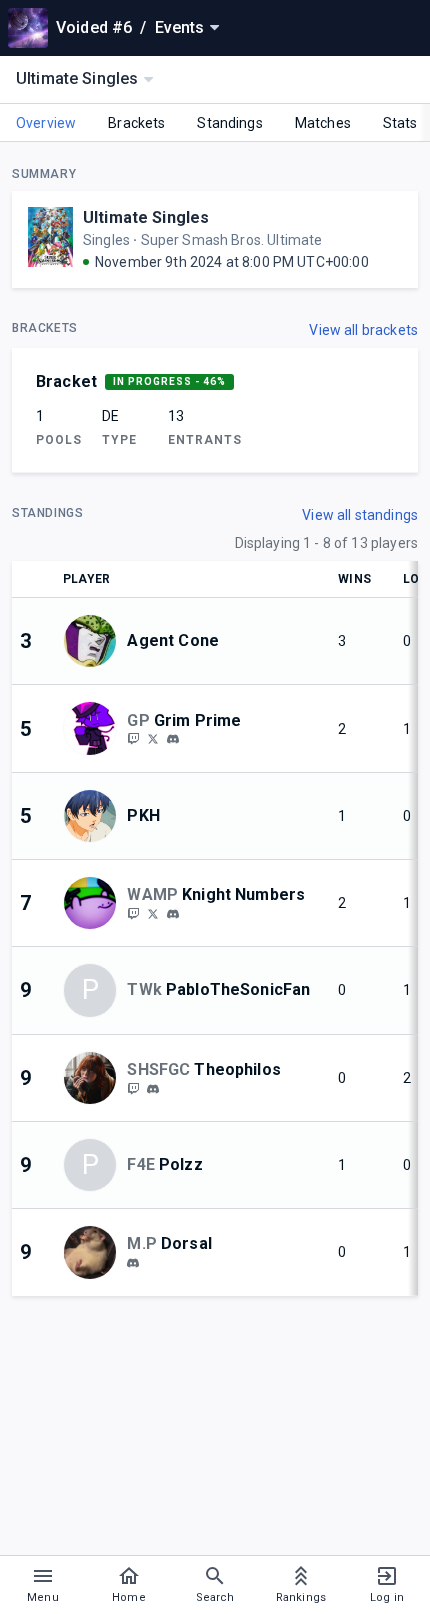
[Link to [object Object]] (95, 641)
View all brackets (363, 330)
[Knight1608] (133, 913)
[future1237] (133, 1088)
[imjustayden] (133, 1263)
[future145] (153, 1089)
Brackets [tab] (136, 123)
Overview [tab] (46, 123)
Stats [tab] (400, 123)
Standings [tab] (229, 123)
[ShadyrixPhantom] (133, 739)
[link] (173, 739)
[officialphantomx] (173, 740)
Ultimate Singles (146, 217)
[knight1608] (173, 914)
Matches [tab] (323, 123)
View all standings (360, 515)
